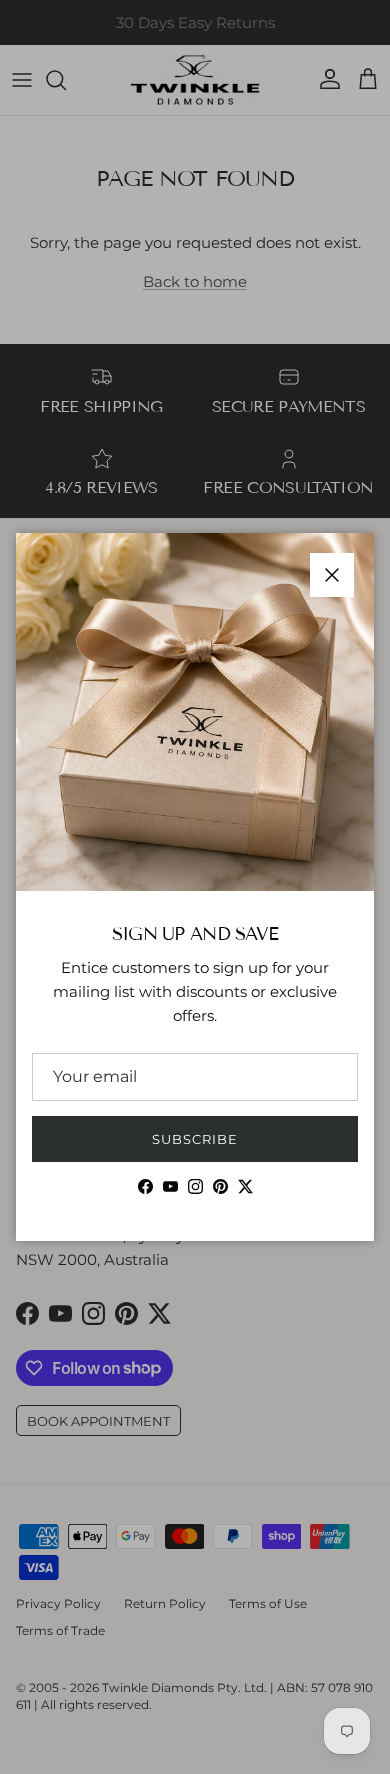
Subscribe (195, 1139)
